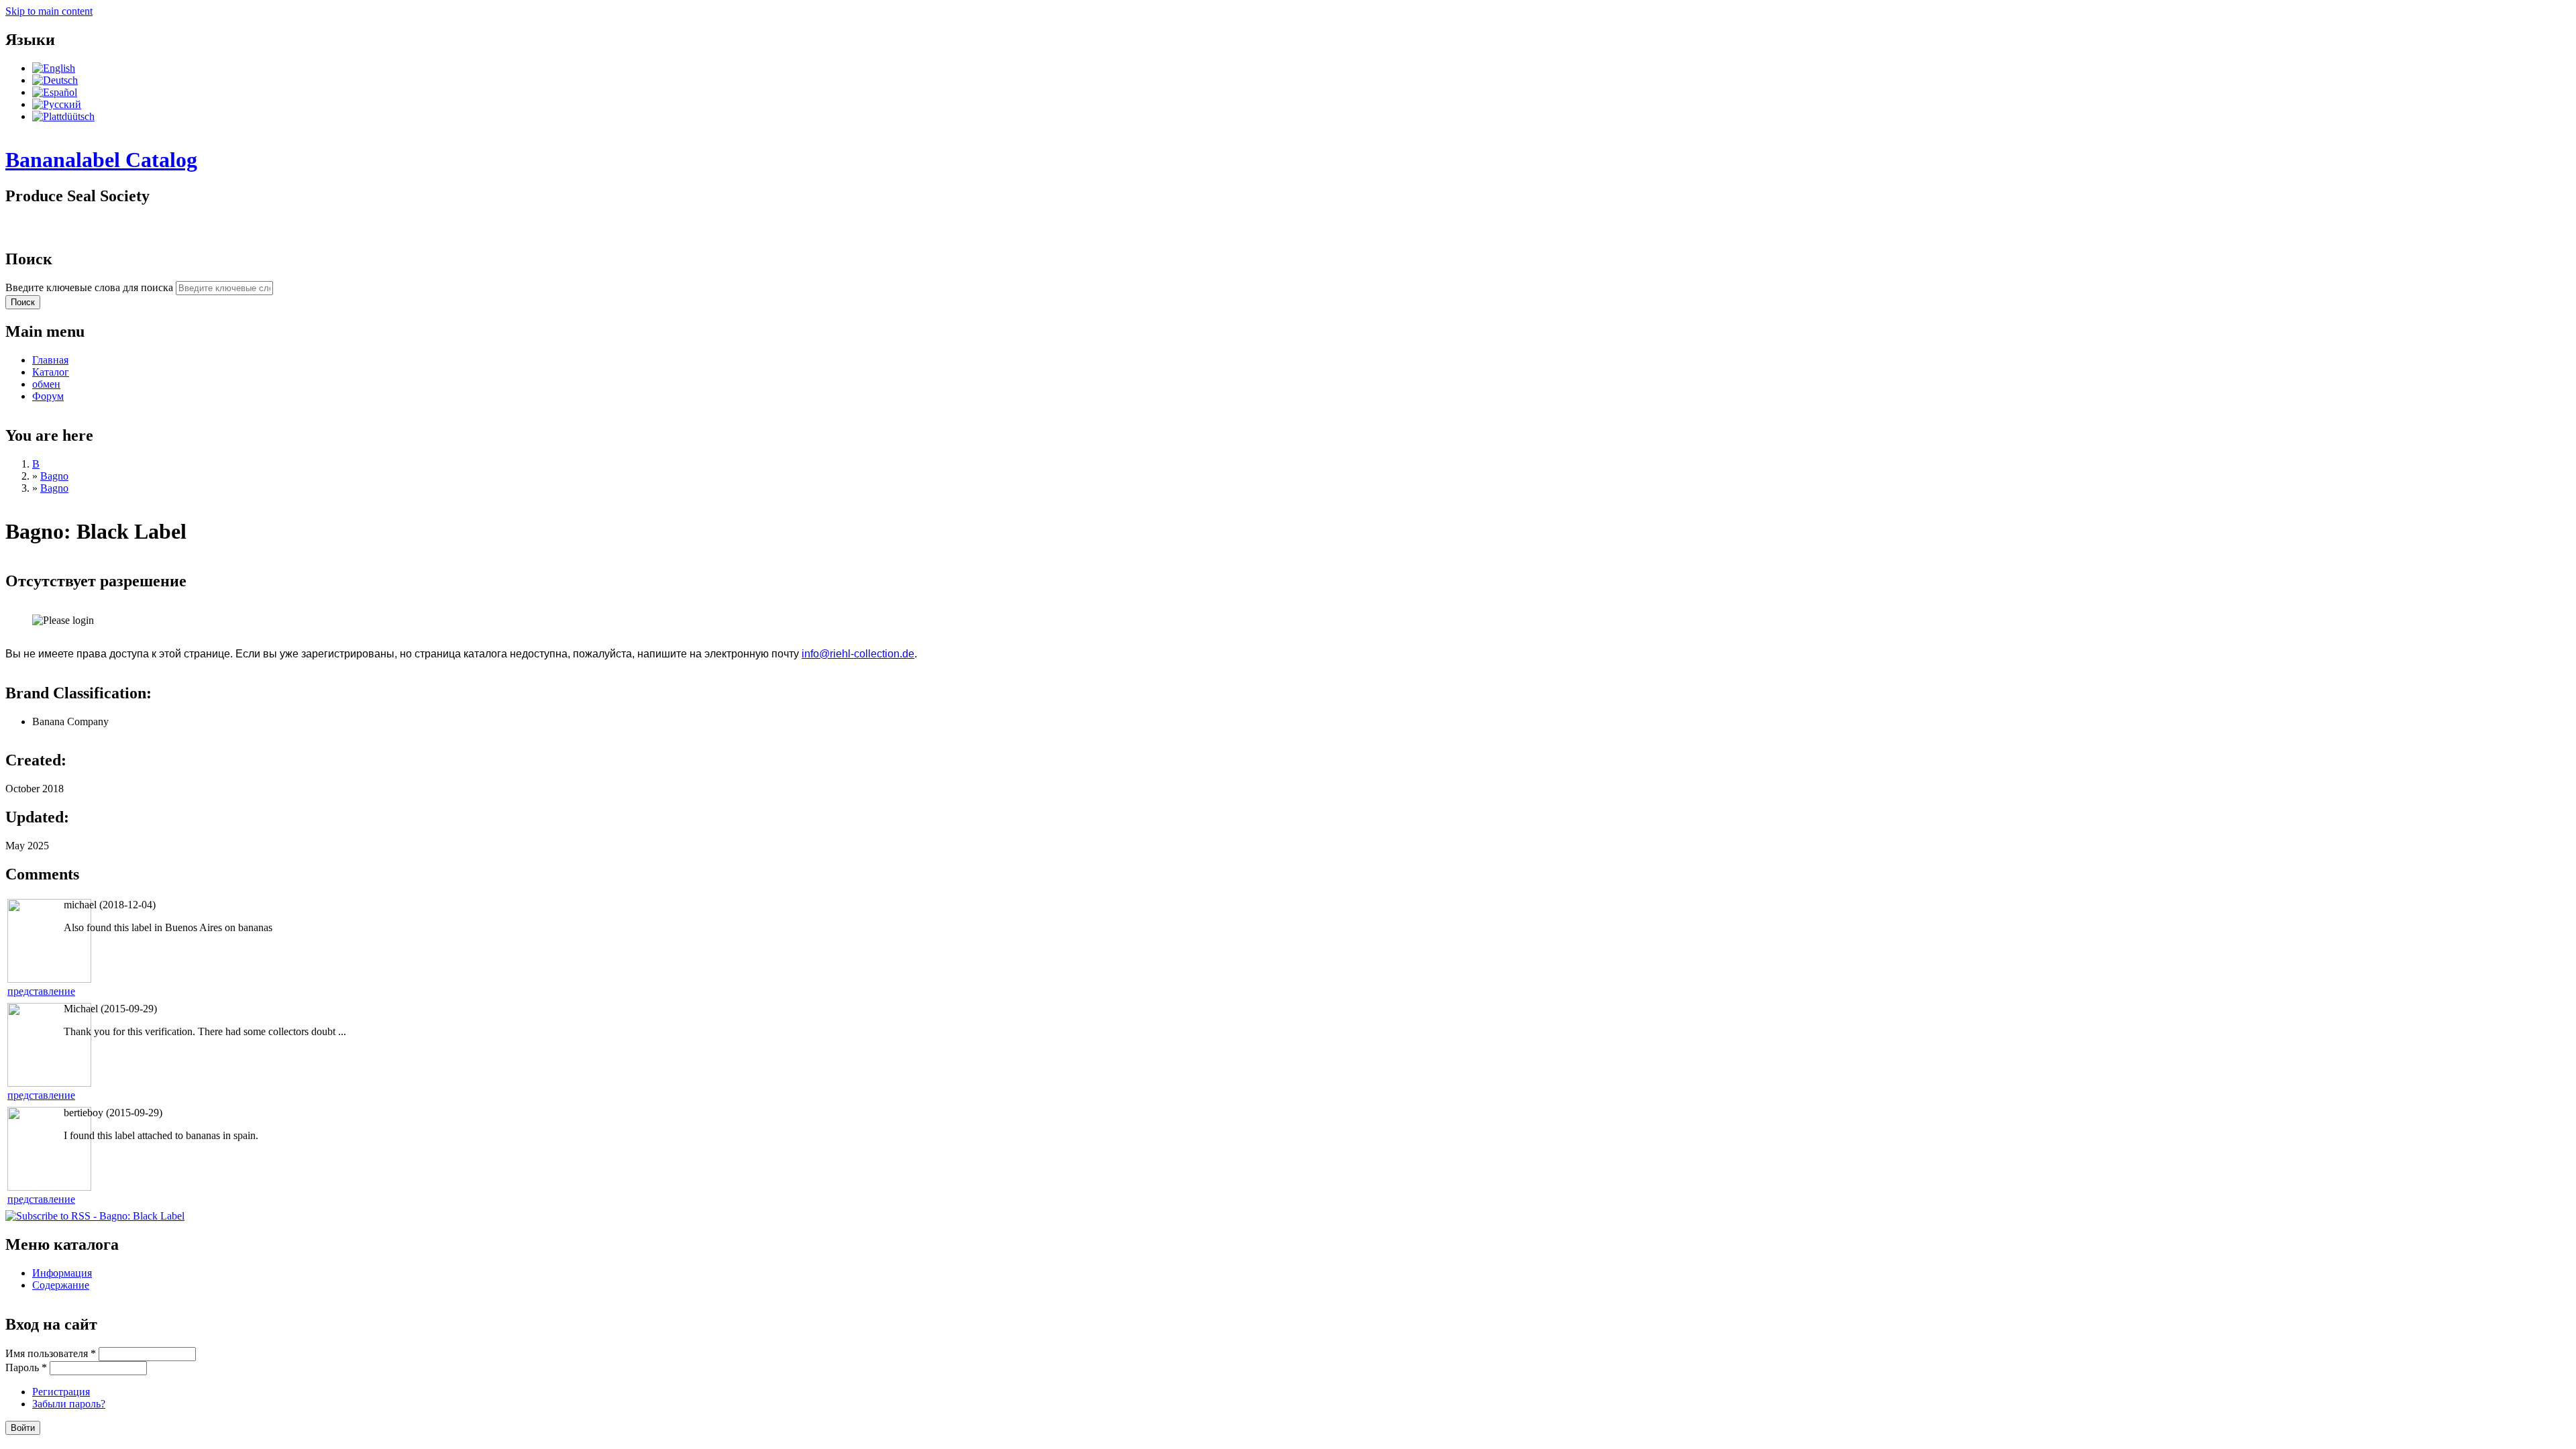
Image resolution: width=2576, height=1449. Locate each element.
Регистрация (61, 1392)
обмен (46, 384)
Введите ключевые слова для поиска (91, 287)
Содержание (61, 1285)
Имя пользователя (51, 1353)
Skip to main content (49, 11)
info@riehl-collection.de (858, 654)
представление (41, 991)
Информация (62, 1273)
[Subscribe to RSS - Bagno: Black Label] (95, 1216)
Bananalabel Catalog (101, 160)
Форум (48, 396)
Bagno (54, 476)
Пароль (26, 1367)
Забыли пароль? (69, 1404)
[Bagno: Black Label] (54, 68)
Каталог (51, 372)
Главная (50, 360)
